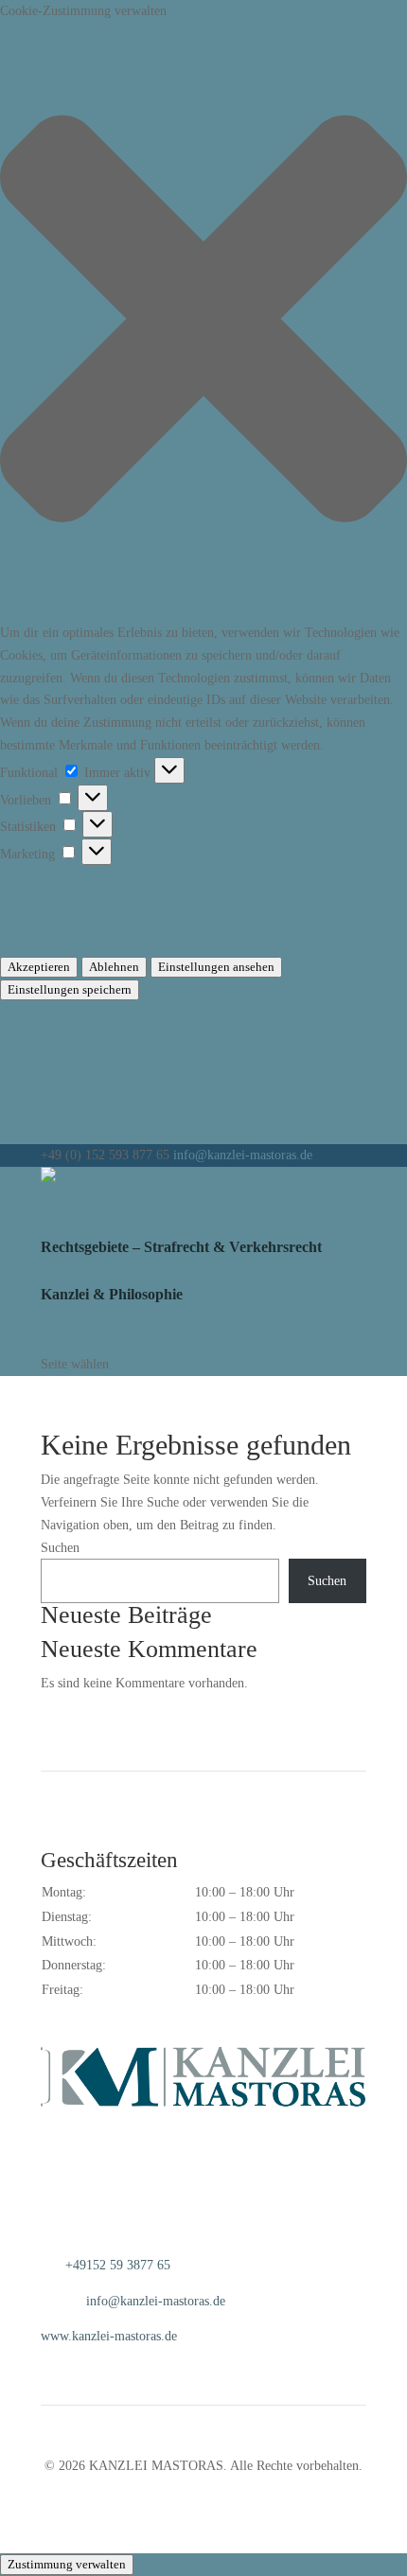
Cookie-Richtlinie (47, 1012)
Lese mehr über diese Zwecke (80, 944)
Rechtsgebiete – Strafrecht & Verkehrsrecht (181, 1247)
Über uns (71, 1270)
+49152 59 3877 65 (118, 2265)
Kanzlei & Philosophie (112, 1294)
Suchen (60, 1548)
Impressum (29, 1057)
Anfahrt (67, 1341)
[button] (203, 322)
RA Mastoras (83, 1318)
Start (57, 1200)
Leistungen (76, 1224)
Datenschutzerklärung (58, 1035)
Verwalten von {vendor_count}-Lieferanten (116, 922)
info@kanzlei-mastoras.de (156, 2301)
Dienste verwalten (48, 900)
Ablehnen (114, 967)
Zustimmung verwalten (67, 2564)
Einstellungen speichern (70, 989)
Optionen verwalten (53, 877)
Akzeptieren (39, 967)
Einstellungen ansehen (216, 967)
